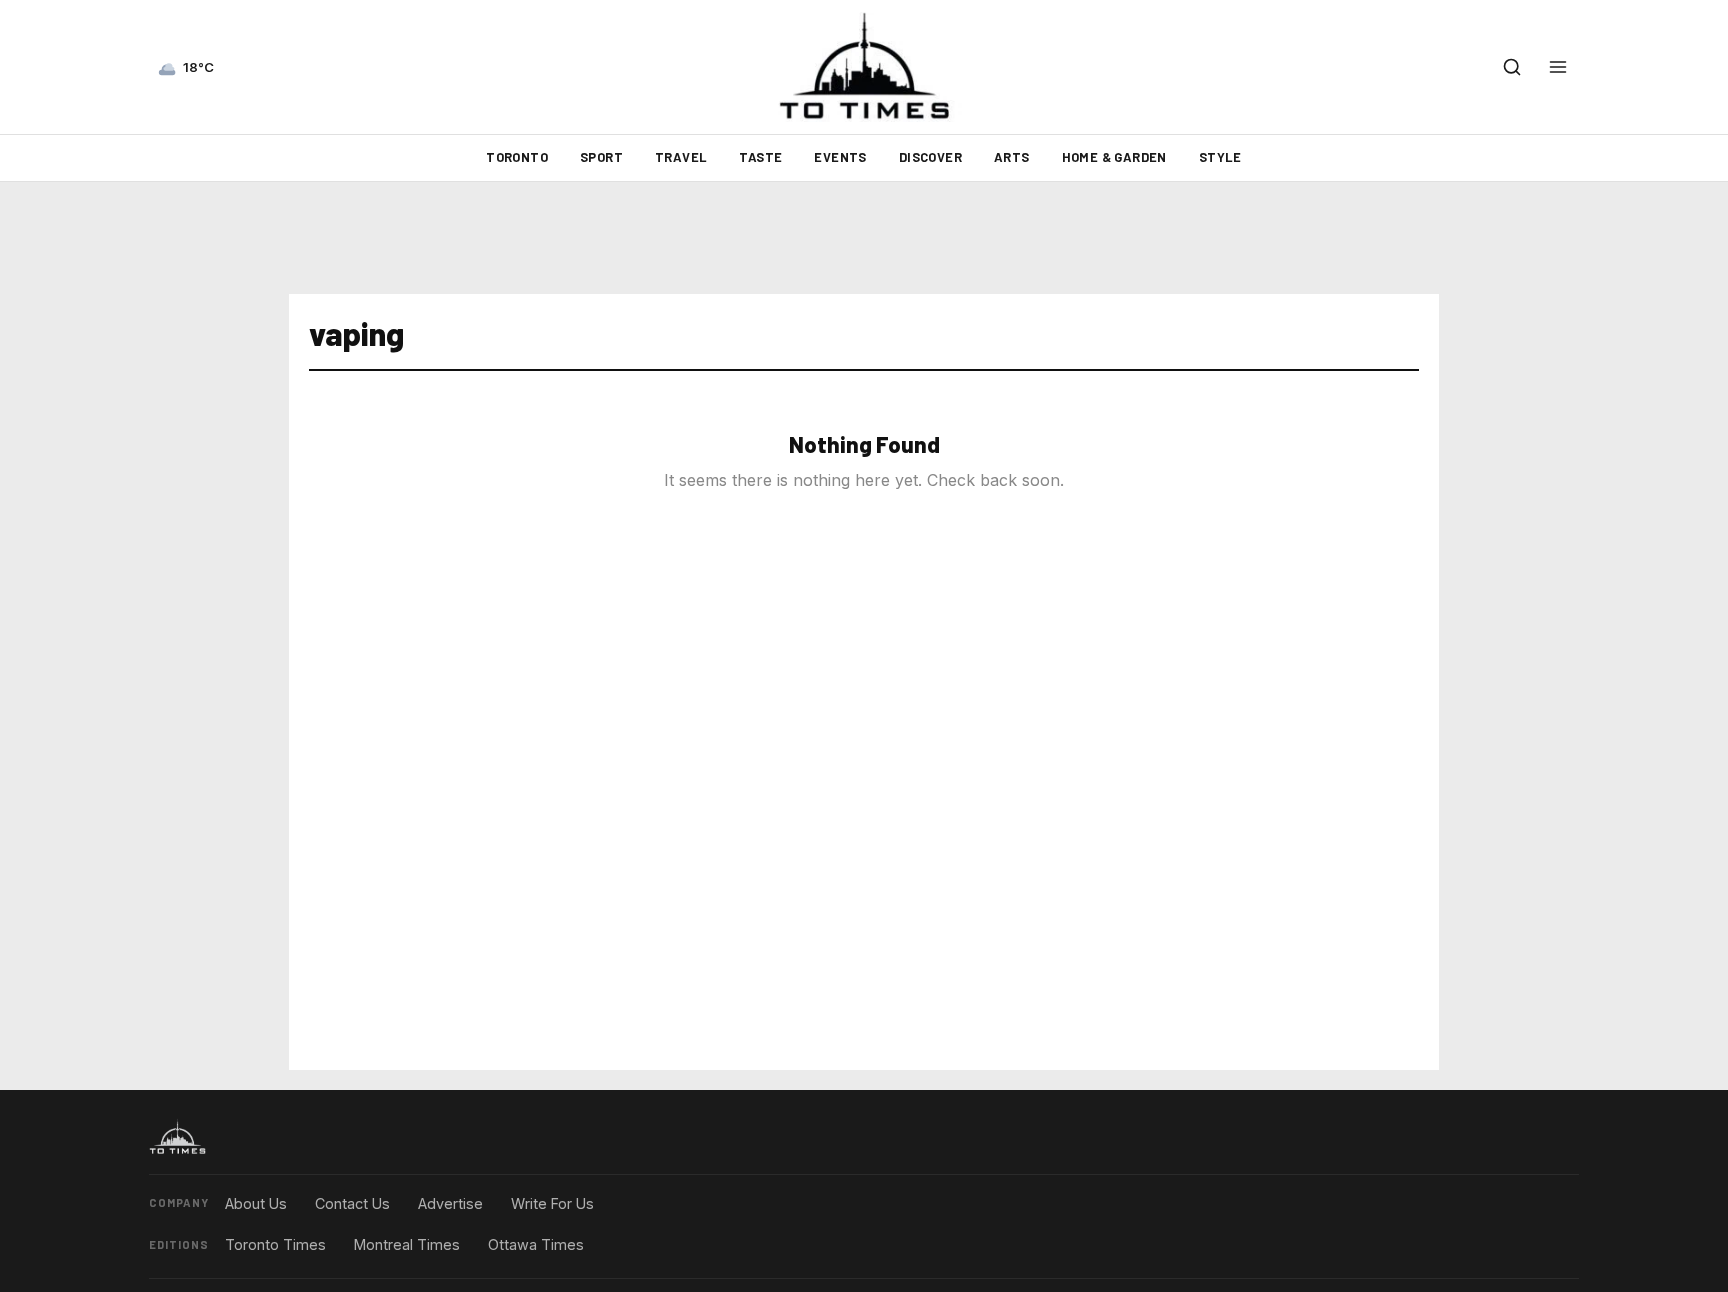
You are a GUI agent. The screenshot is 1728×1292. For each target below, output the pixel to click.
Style (1220, 157)
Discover (930, 157)
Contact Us (352, 1203)
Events (840, 157)
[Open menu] (1558, 67)
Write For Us (552, 1203)
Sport (601, 157)
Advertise (450, 1203)
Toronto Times (275, 1244)
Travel (681, 157)
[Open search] (1512, 67)
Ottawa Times (536, 1244)
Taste (760, 157)
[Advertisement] (864, 238)
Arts (1012, 157)
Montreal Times (407, 1244)
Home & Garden (1114, 157)
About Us (256, 1203)
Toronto (517, 157)
